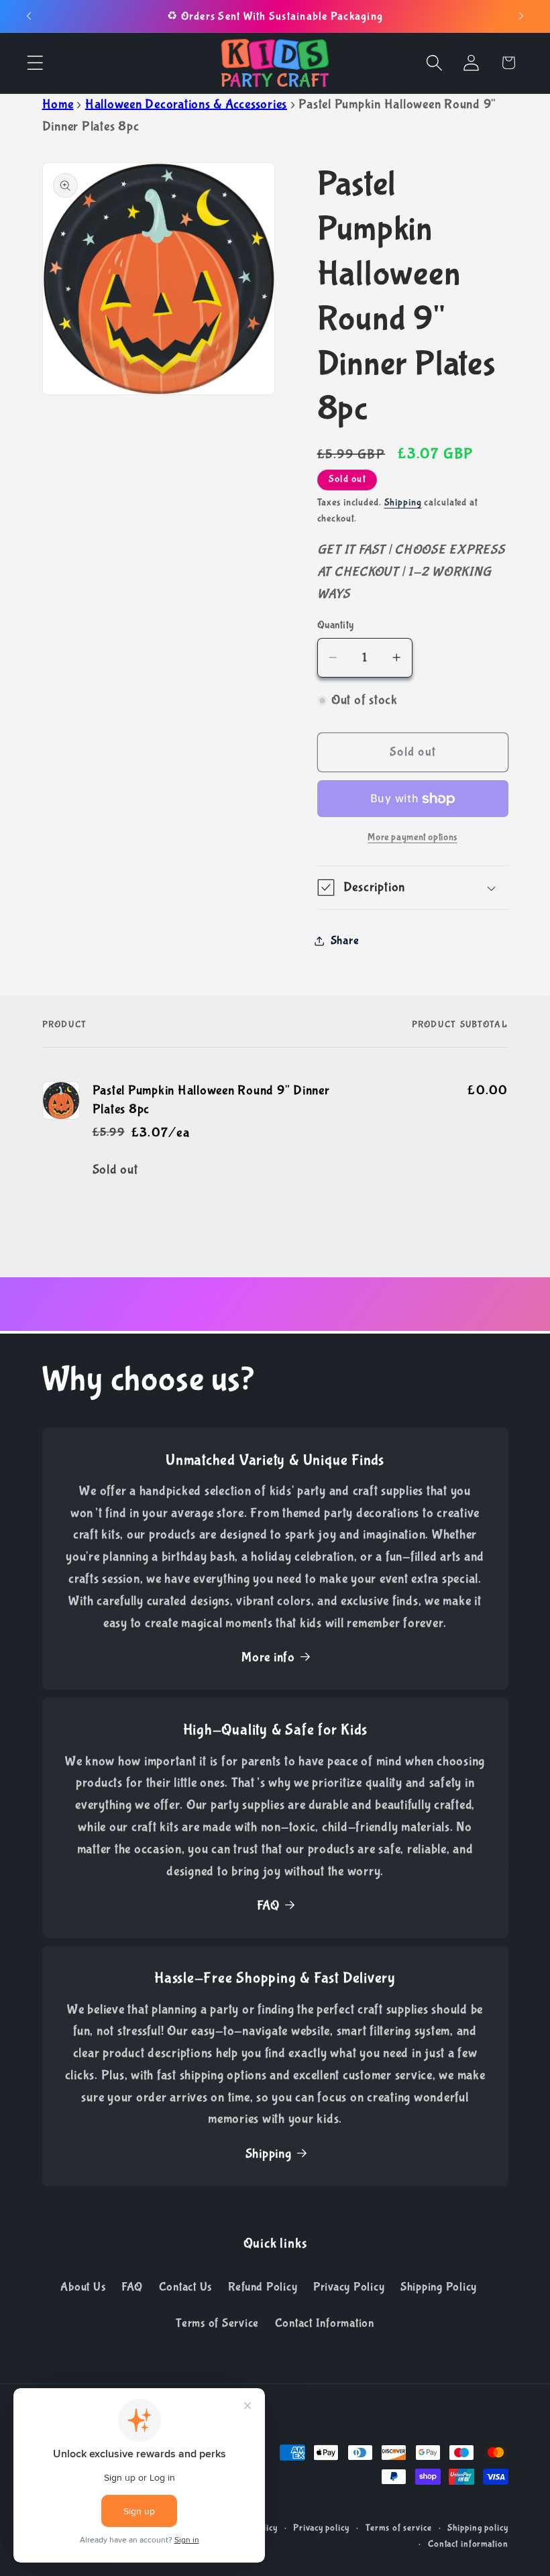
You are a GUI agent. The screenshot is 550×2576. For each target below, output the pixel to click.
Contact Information (325, 2323)
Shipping (403, 502)
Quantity (336, 625)
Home (58, 104)
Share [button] (345, 941)
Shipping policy (478, 2528)
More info (268, 1657)
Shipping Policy (439, 2287)
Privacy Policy (349, 2287)
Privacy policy (321, 2528)
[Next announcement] (521, 16)
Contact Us (186, 2287)
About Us (83, 2287)
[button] (35, 63)
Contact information (468, 2544)
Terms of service (399, 2528)
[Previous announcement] (29, 16)
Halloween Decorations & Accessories (186, 104)
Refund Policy (263, 2287)
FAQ (268, 1906)
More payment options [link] (412, 837)
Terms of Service (217, 2323)
